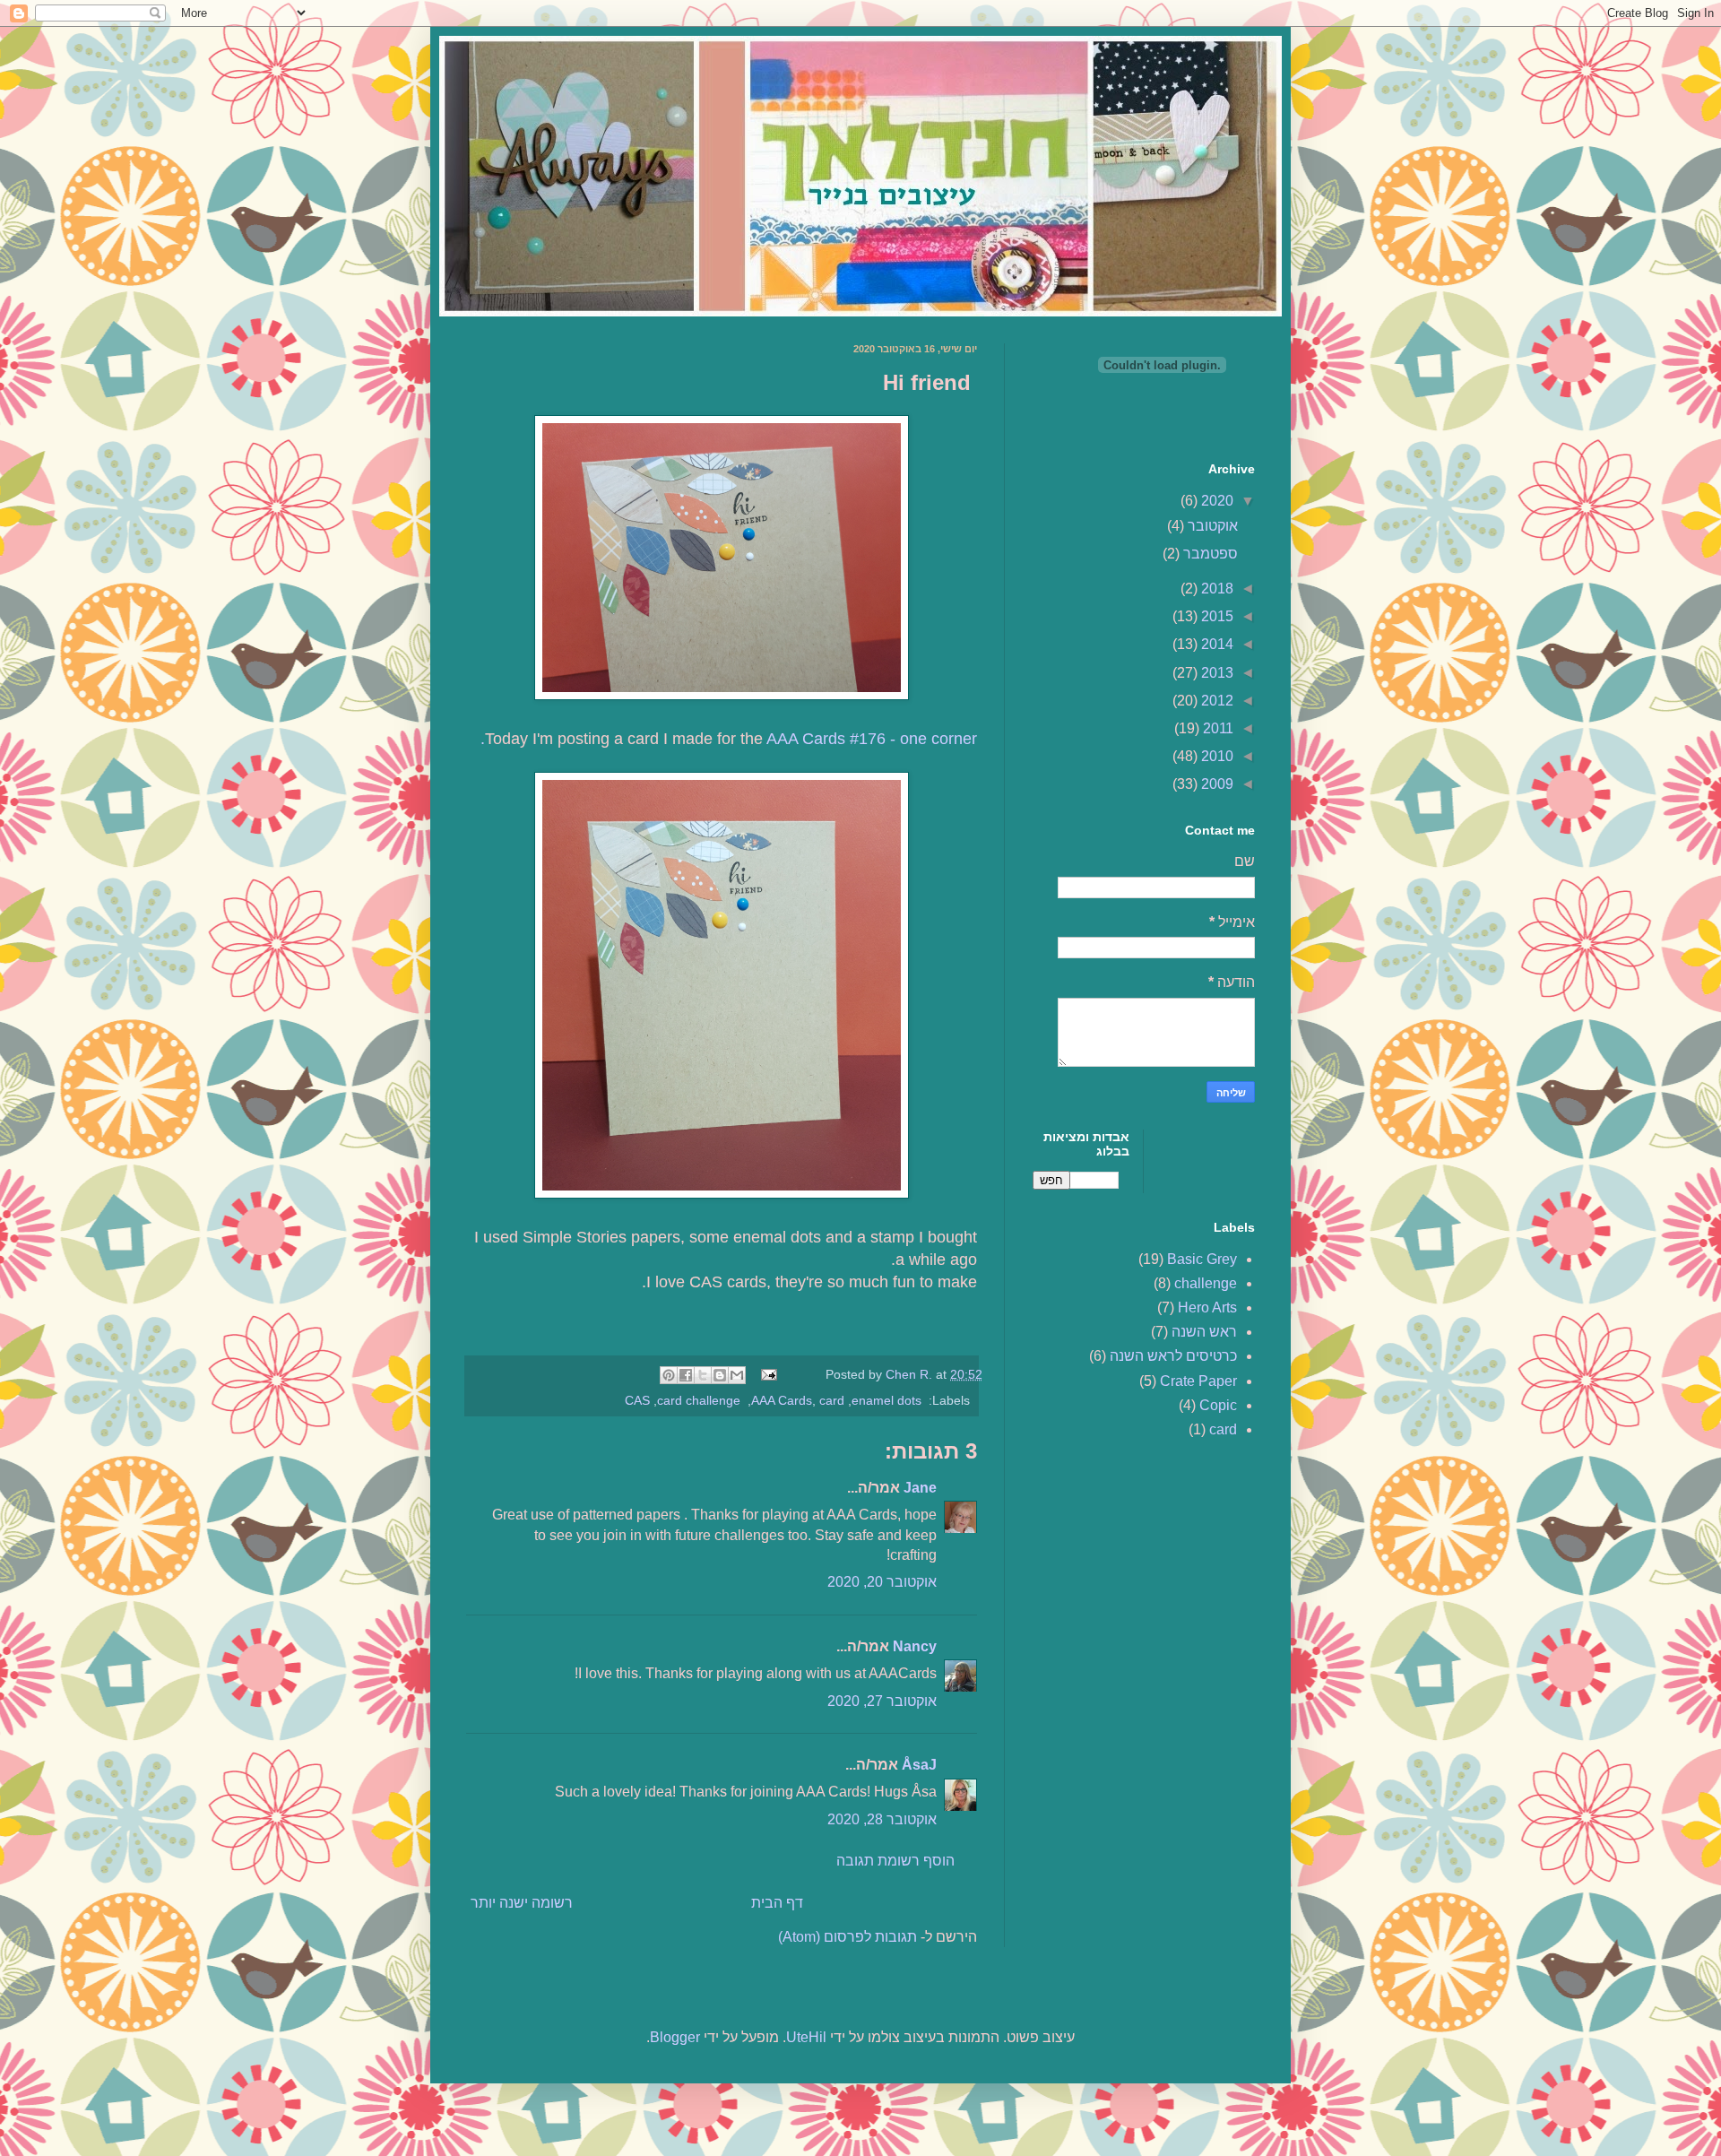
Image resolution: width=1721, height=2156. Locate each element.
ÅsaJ (919, 1765)
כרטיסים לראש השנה (1173, 1356)
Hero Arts (1207, 1307)
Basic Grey (1202, 1259)
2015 (1215, 616)
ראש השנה (1204, 1332)
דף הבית (777, 1903)
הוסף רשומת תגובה (895, 1861)
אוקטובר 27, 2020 (882, 1701)
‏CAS (637, 1400)
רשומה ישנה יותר (522, 1903)
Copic (1218, 1405)
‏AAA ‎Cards (782, 1400)
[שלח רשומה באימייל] (770, 1374)
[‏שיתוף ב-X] (703, 1375)
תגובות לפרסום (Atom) (848, 1937)
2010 (1215, 756)
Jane (920, 1488)
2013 (1215, 673)
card (832, 1400)
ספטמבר (1209, 554)
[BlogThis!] (720, 1375)
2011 (1216, 728)
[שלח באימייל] (737, 1375)
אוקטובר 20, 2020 (882, 1582)
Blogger (675, 2037)
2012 (1215, 701)
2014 (1215, 644)
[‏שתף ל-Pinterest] (669, 1375)
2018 (1215, 589)
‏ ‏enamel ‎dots (888, 1400)
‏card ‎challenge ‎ (701, 1400)
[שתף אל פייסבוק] (686, 1375)
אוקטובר (1211, 526)
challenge (1206, 1283)
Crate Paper (1198, 1381)
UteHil (806, 2037)
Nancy (915, 1646)
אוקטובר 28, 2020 (882, 1819)
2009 (1215, 784)
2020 (1215, 501)
